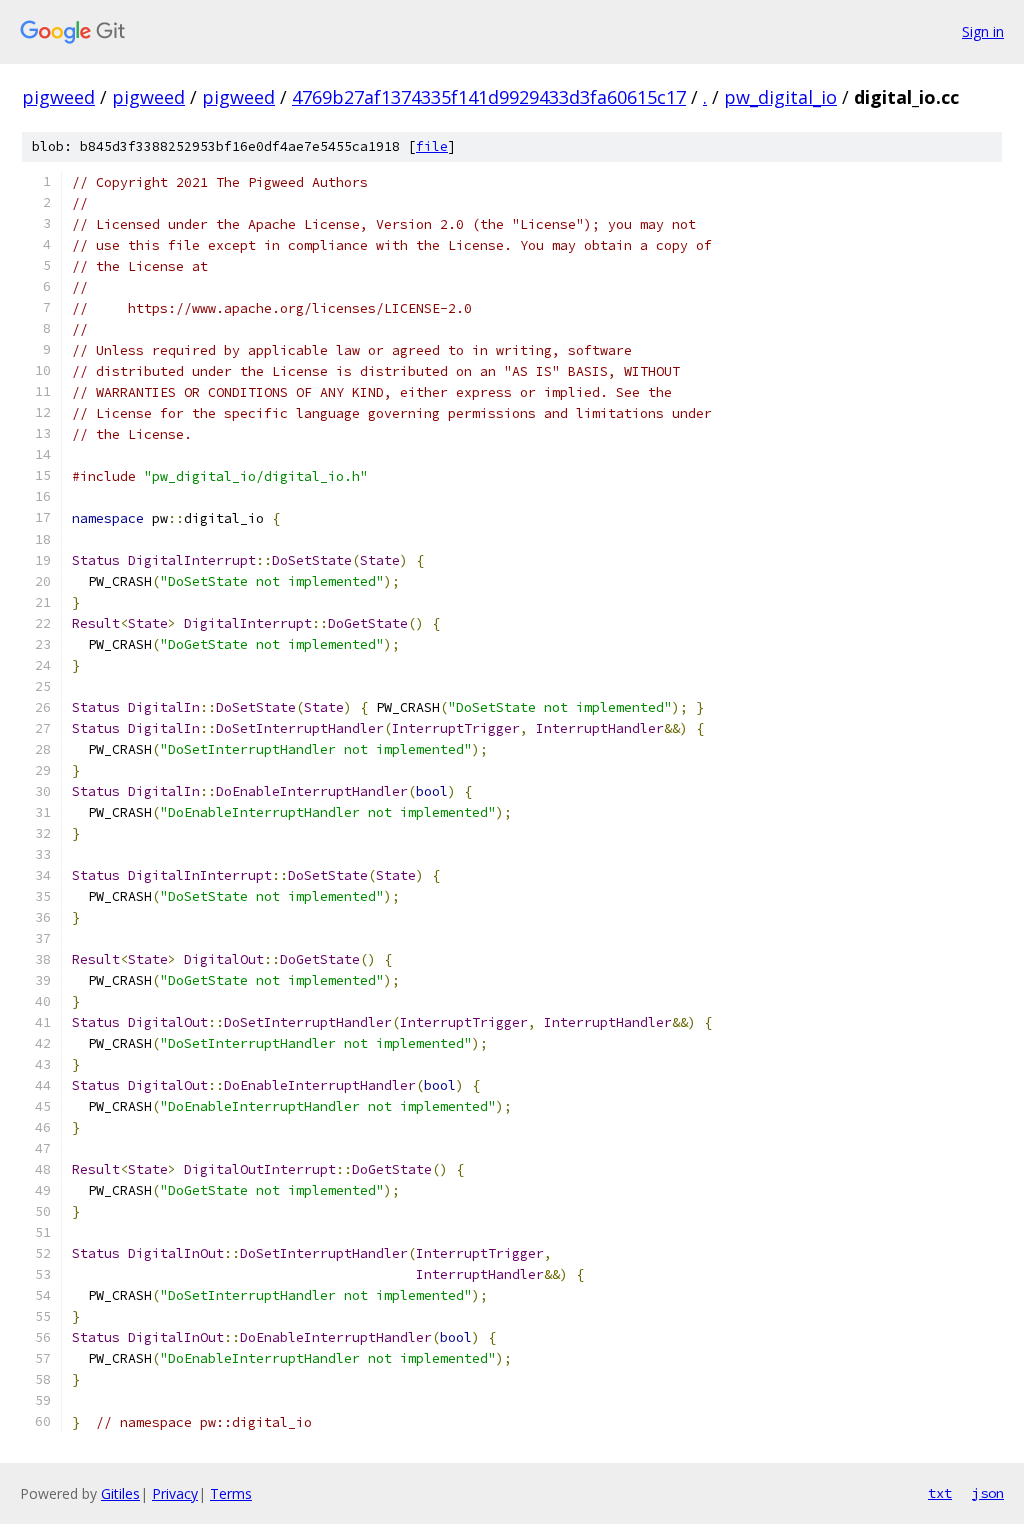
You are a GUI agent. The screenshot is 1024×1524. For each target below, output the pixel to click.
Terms (231, 1493)
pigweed (58, 97)
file (432, 146)
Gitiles (120, 1493)
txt (940, 1493)
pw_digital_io (780, 97)
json (988, 1493)
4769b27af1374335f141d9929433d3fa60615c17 (489, 97)
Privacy (175, 1493)
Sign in (983, 31)
